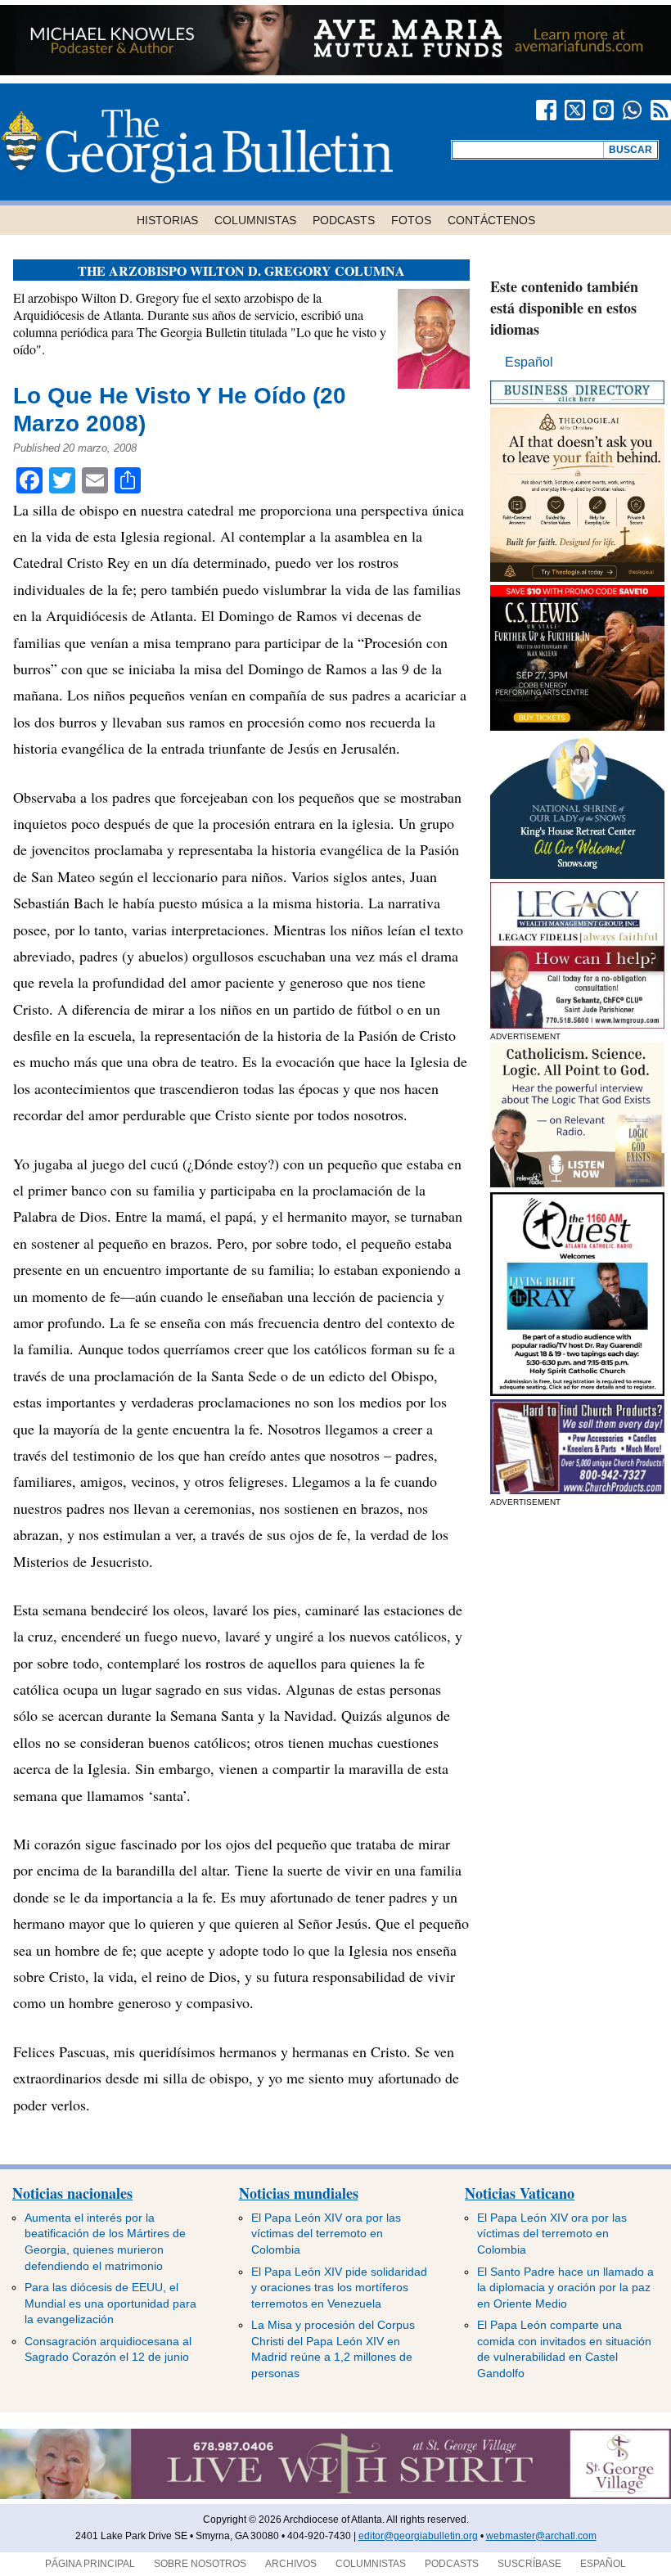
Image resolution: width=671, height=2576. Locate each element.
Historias (167, 220)
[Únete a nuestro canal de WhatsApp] (632, 110)
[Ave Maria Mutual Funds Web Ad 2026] (335, 71)
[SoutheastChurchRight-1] (577, 1490)
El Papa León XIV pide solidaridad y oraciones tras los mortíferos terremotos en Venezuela (339, 2288)
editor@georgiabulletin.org (418, 2536)
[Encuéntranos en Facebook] (546, 110)
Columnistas (255, 220)
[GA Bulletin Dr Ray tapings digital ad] (577, 1392)
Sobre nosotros (200, 2564)
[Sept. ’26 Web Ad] (577, 874)
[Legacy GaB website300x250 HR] (577, 1024)
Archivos (291, 2564)
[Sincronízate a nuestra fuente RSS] (661, 110)
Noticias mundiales (299, 2193)
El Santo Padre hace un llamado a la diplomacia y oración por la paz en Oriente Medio (565, 2288)
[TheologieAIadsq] (577, 577)
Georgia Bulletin (196, 146)
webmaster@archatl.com (541, 2536)
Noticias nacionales (72, 2193)
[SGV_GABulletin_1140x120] (335, 2496)
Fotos (411, 220)
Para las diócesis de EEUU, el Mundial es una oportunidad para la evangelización (110, 2303)
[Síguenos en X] (575, 110)
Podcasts (344, 220)
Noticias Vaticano (520, 2193)
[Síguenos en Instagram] (603, 110)
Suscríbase (529, 2564)
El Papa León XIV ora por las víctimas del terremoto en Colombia (326, 2234)
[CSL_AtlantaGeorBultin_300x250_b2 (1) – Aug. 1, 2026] (577, 726)
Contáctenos (491, 220)
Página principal (90, 2564)
